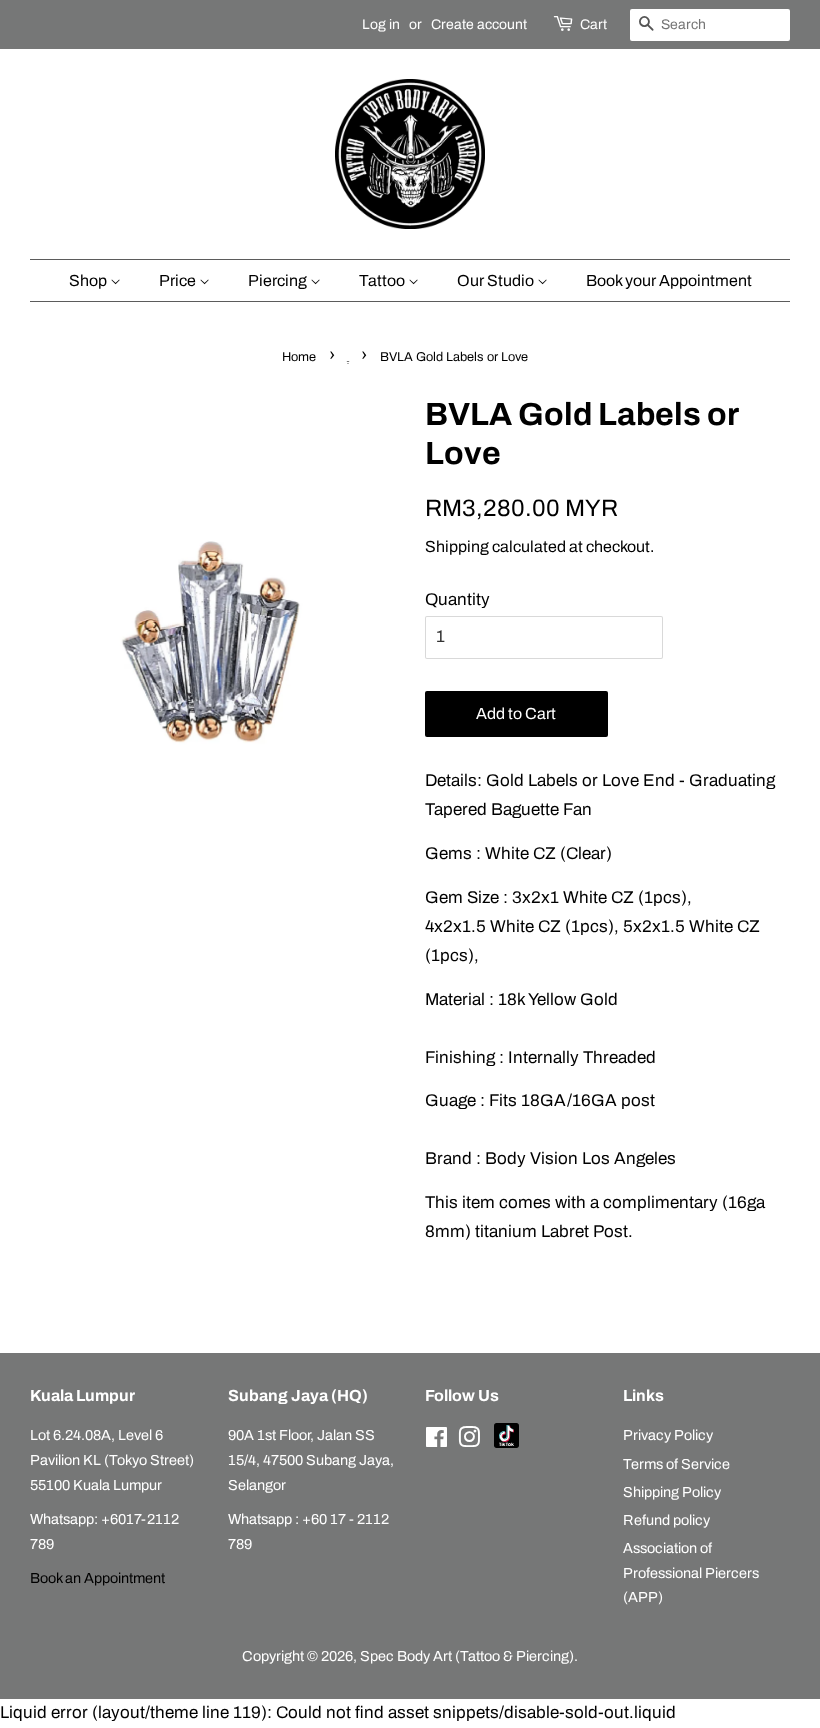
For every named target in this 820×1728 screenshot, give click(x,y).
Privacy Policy (668, 1435)
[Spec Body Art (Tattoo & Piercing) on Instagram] (469, 1441)
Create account (479, 24)
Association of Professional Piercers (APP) (691, 1572)
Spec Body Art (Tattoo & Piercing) (467, 1656)
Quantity (457, 599)
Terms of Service (676, 1464)
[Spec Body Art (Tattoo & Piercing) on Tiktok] (506, 1443)
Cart (593, 24)
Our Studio (497, 280)
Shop (89, 280)
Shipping (457, 546)
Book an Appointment (97, 1578)
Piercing (279, 280)
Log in (381, 24)
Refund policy (666, 1520)
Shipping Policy (672, 1492)
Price (179, 280)
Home (299, 357)
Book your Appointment (669, 280)
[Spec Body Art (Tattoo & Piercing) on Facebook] (436, 1441)
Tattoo (383, 280)
